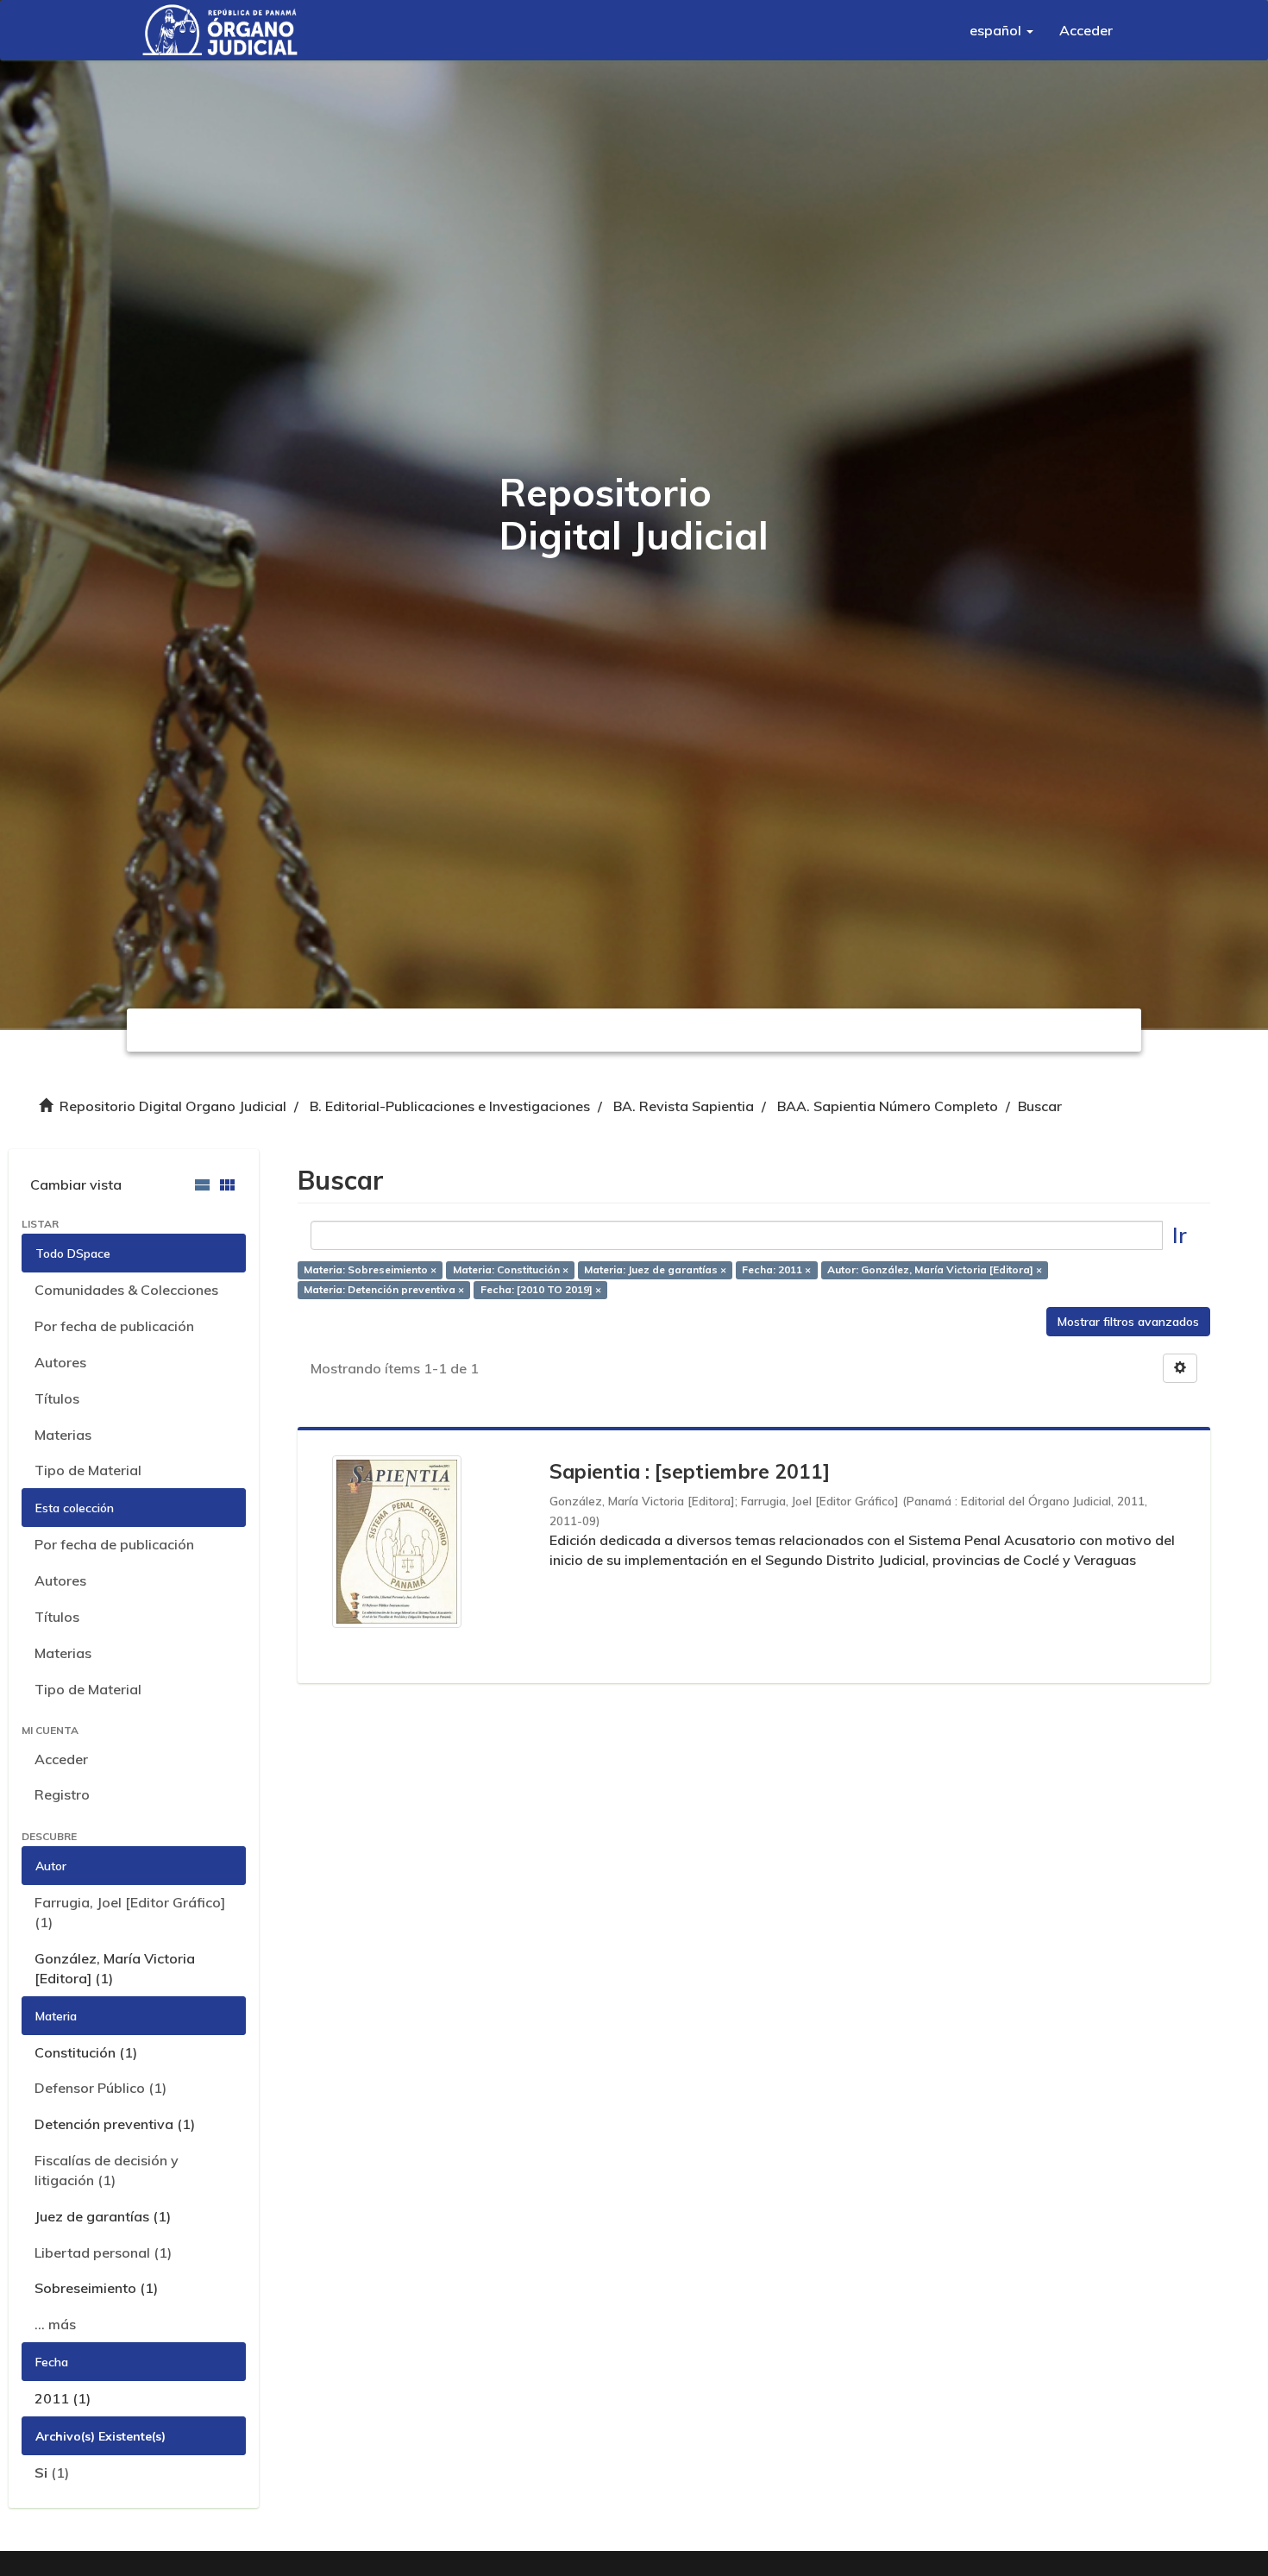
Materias (63, 1435)
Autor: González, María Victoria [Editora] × (935, 1269)
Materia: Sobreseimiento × (370, 1269)
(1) (52, 2472)
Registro (62, 1794)
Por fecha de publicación (114, 1326)
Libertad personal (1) (103, 2252)
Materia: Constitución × (511, 1269)
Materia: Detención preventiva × (384, 1289)
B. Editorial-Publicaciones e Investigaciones (450, 1106)
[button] (1001, 30)
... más (55, 2324)
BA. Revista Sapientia (684, 1106)
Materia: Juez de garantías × (655, 1269)
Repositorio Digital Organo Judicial (173, 1106)
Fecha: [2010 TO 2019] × (541, 1289)
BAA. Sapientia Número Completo (888, 1106)
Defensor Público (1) (100, 2088)
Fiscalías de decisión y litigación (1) (107, 2170)
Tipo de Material (88, 1470)
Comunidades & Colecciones (126, 1290)
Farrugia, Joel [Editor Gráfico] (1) (130, 1912)
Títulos (57, 1398)
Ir (1180, 1235)
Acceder (61, 1759)
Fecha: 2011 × (776, 1269)
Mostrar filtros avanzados (1128, 1322)
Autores (60, 1362)
